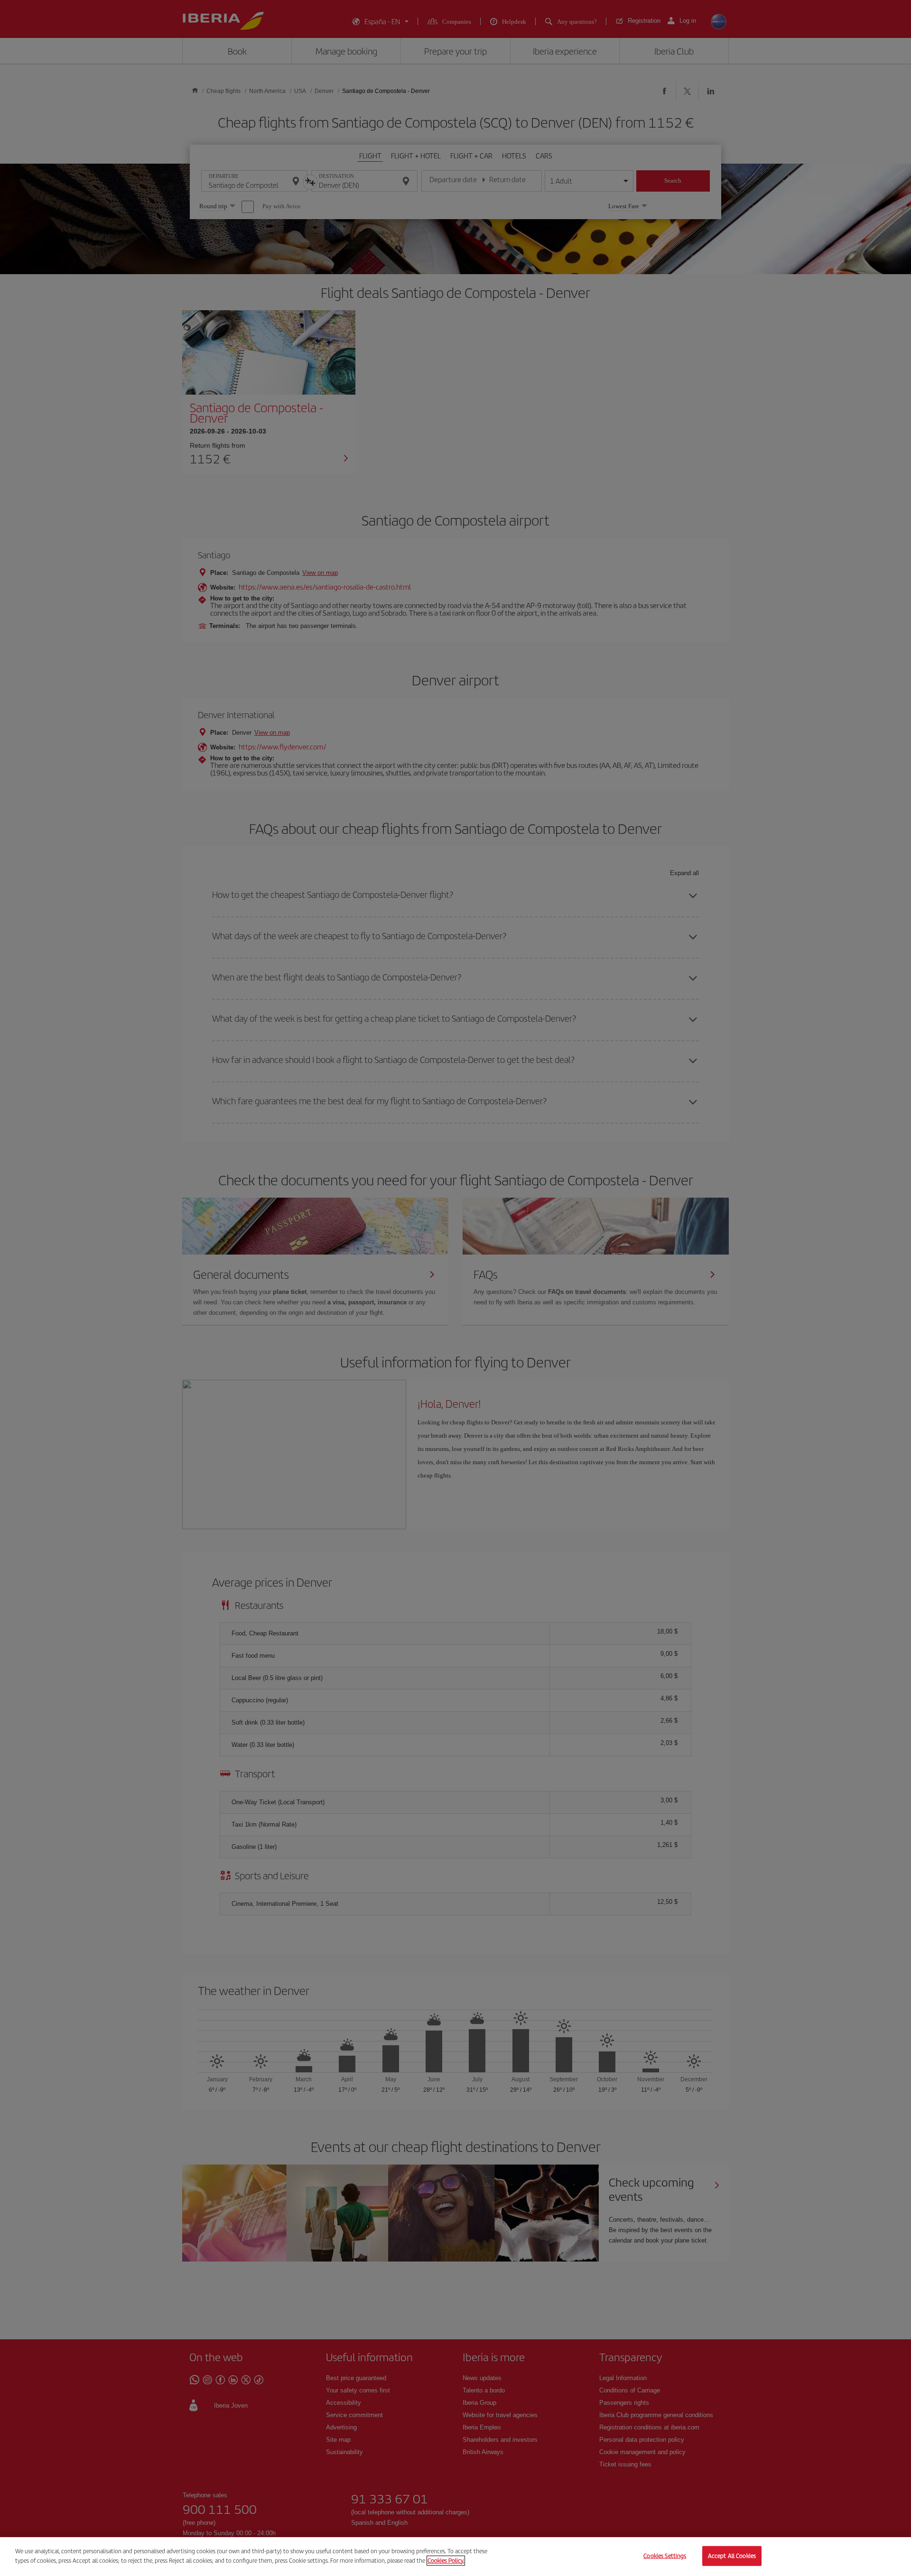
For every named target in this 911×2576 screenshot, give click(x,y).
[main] (455, 2557)
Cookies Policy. (446, 2560)
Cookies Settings (665, 2556)
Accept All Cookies (732, 2556)
